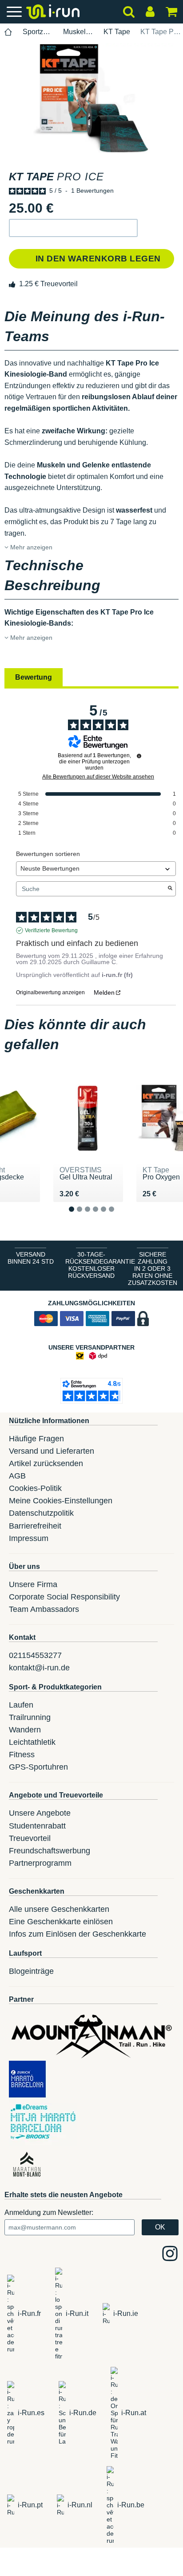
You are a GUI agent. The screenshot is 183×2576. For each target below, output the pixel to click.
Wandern (25, 1730)
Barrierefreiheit (35, 1526)
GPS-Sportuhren (38, 1767)
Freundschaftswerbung (50, 1851)
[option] (91, 98)
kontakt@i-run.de (39, 1668)
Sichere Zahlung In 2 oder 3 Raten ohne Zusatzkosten (153, 1269)
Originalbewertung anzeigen (50, 992)
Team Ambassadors (44, 1609)
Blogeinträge (31, 1971)
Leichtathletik (32, 1742)
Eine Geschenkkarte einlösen (61, 1922)
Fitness (22, 1755)
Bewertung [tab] (34, 677)
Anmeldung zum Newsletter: (49, 2212)
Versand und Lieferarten (52, 1451)
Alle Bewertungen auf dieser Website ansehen (98, 777)
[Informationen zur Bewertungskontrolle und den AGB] (139, 756)
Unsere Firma (33, 1584)
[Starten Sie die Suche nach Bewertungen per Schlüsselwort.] (170, 889)
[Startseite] (8, 32)
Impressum (29, 1538)
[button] (73, 228)
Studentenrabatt (37, 1826)
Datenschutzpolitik (41, 1513)
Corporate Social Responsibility (64, 1597)
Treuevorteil (30, 1838)
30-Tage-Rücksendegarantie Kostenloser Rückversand (93, 1265)
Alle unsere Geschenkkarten (59, 1909)
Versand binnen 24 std (31, 1258)
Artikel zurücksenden (46, 1463)
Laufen (21, 1705)
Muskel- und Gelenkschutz (78, 32)
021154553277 (35, 1655)
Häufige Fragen (36, 1439)
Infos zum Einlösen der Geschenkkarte (78, 1934)
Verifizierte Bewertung (51, 930)
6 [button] (118, 1216)
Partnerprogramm (40, 1863)
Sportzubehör (38, 32)
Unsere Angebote (40, 1813)
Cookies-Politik (35, 1488)
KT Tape (117, 32)
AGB (17, 1476)
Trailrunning (30, 1717)
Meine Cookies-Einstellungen (61, 1501)
